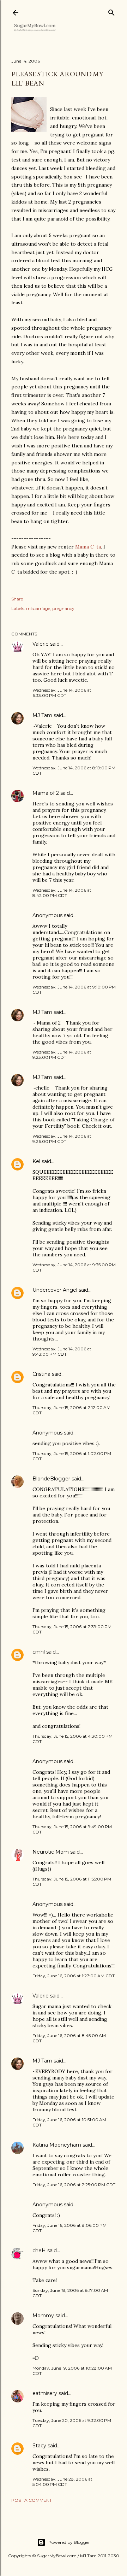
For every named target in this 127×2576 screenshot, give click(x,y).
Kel (36, 1161)
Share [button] (17, 599)
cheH (39, 2251)
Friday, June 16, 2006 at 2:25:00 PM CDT (74, 2185)
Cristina (41, 1374)
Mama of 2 (46, 793)
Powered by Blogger (69, 2542)
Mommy (43, 2316)
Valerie (41, 644)
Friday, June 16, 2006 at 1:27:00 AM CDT (74, 1976)
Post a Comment (32, 2500)
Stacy (39, 2446)
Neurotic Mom (51, 1852)
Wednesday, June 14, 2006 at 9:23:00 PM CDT (62, 1055)
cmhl (39, 1652)
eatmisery (45, 2393)
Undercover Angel (56, 1290)
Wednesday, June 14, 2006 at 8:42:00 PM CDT (62, 893)
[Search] (111, 11)
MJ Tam (42, 715)
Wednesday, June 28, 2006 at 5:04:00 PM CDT (62, 2482)
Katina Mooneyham (57, 2145)
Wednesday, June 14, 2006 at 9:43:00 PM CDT (62, 1351)
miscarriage (38, 608)
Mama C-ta (88, 547)
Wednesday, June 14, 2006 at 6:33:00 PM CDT (62, 693)
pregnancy (63, 608)
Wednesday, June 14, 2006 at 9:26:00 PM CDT (62, 1139)
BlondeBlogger (51, 1479)
